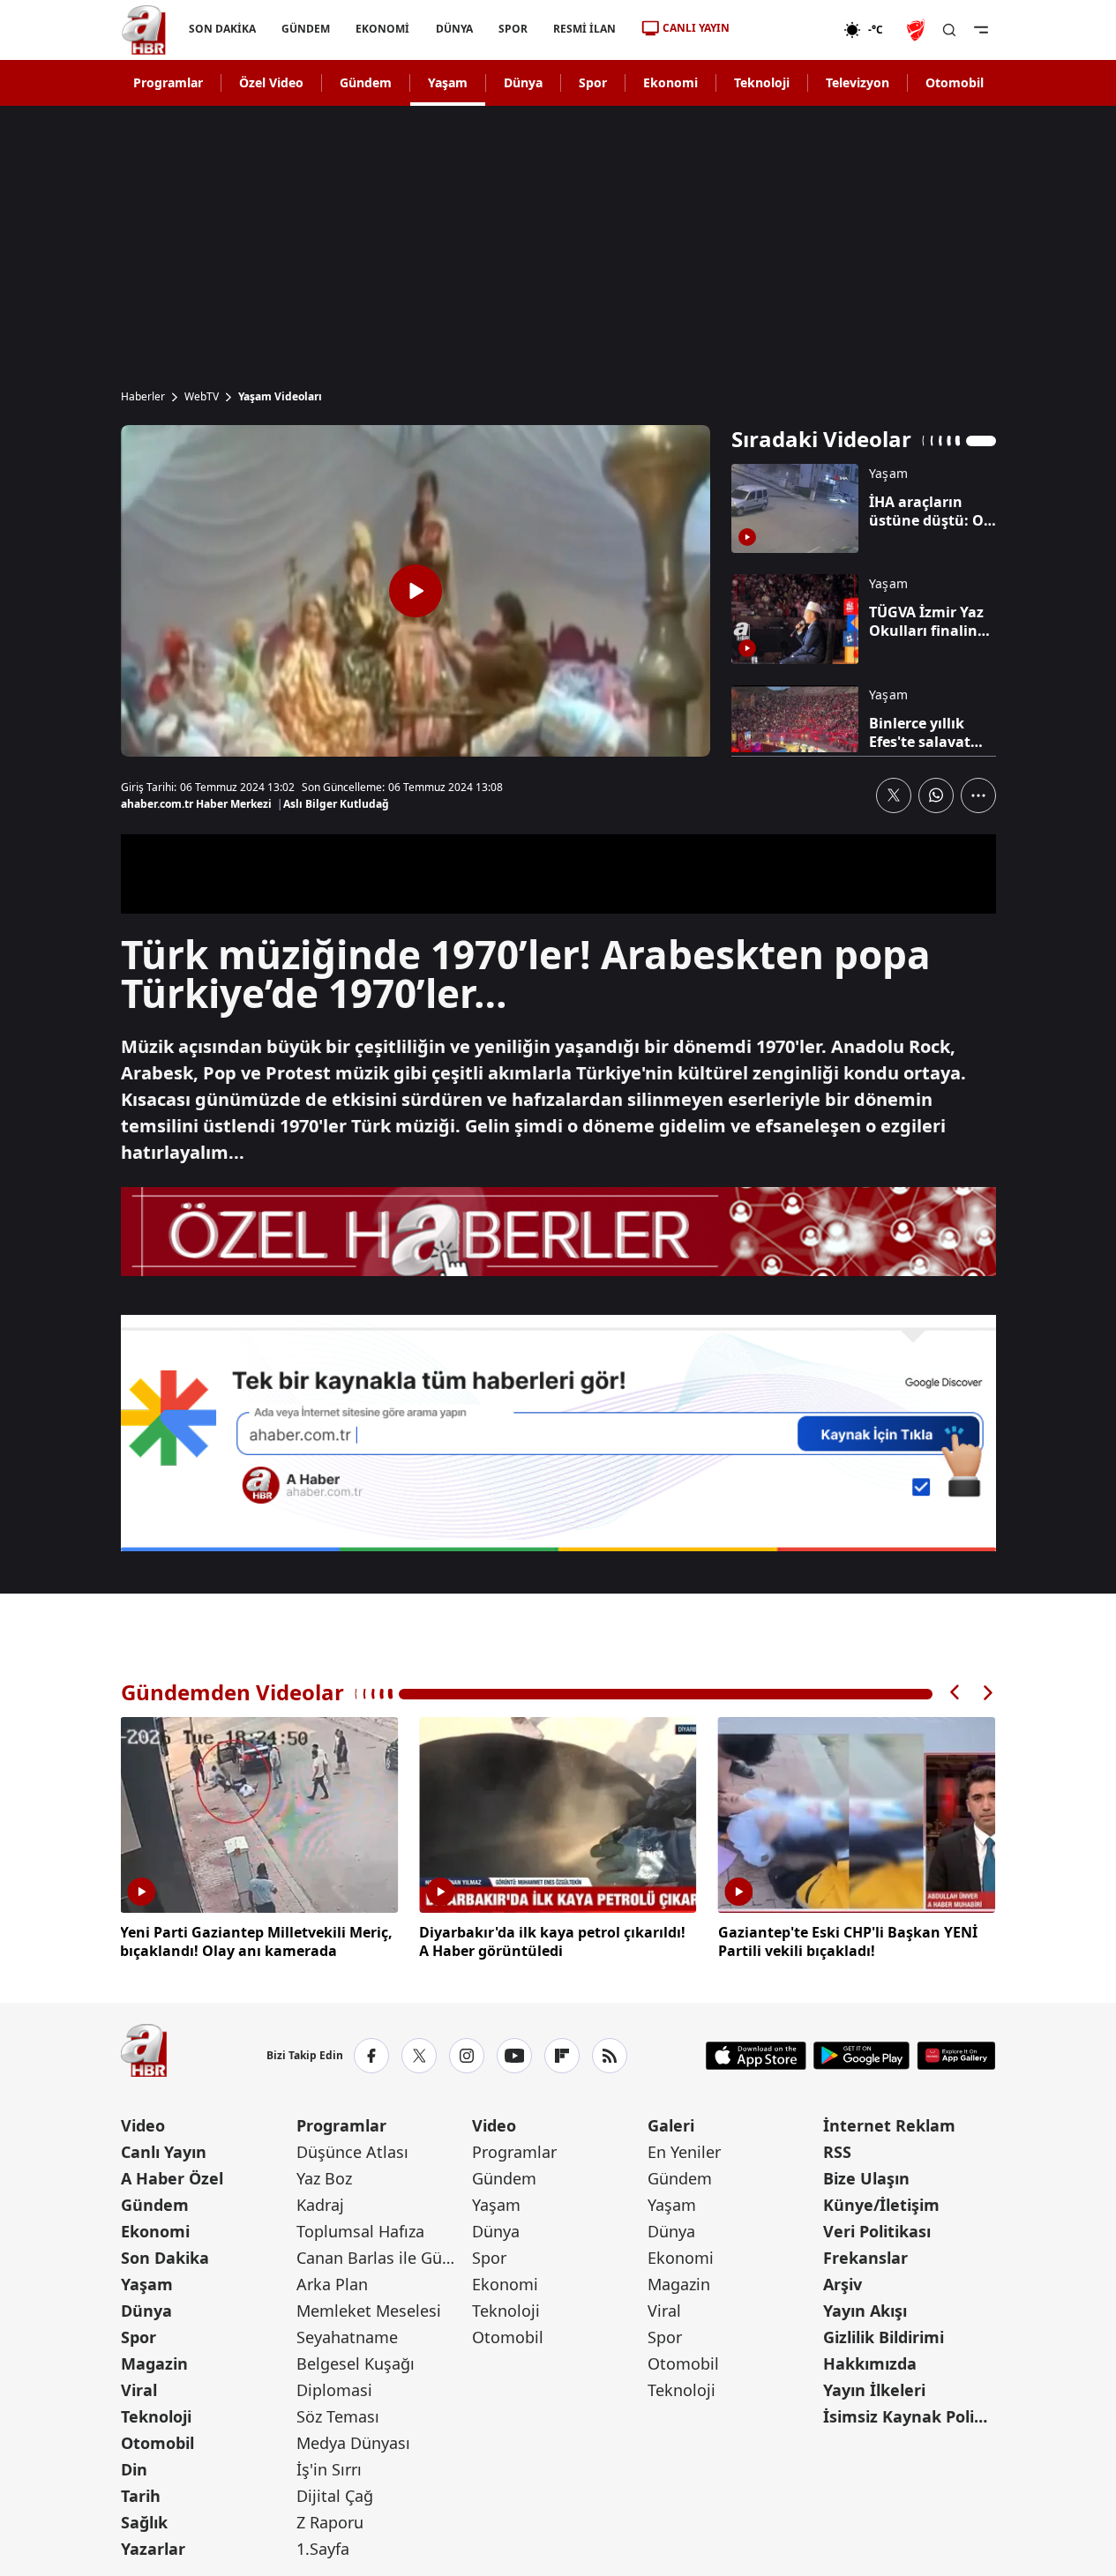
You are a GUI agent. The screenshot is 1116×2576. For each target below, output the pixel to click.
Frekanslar (865, 2258)
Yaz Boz (324, 2178)
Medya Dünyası (353, 2443)
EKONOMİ (382, 29)
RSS (837, 2152)
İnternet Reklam (889, 2125)
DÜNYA (453, 29)
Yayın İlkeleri (874, 2390)
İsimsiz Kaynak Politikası (909, 2416)
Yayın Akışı (865, 2311)
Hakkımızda (870, 2363)
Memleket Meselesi (369, 2311)
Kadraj (320, 2205)
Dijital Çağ (335, 2496)
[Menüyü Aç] (981, 30)
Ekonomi (670, 82)
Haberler (143, 397)
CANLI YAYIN (696, 28)
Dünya (523, 82)
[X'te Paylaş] (894, 795)
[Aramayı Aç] (949, 30)
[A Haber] (144, 30)
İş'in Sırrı (329, 2469)
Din (134, 2469)
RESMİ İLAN (584, 29)
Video (143, 2125)
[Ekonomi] (786, 30)
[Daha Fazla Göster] (978, 795)
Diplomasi (334, 2390)
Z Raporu (330, 2522)
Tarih (141, 2496)
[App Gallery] (956, 2056)
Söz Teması (338, 2416)
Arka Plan (332, 2284)
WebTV (202, 397)
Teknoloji (762, 82)
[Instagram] (467, 2056)
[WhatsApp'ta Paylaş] (936, 795)
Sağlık (144, 2522)
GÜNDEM (306, 29)
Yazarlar (153, 2549)
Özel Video (271, 82)
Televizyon (858, 82)
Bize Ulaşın (866, 2178)
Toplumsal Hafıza (360, 2231)
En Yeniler (684, 2152)
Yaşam (448, 82)
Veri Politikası (877, 2231)
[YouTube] (514, 2056)
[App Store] (756, 2056)
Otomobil (955, 82)
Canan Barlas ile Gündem (382, 2258)
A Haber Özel (172, 2178)
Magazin (154, 2363)
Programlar (168, 82)
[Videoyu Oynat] (416, 591)
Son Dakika (165, 2258)
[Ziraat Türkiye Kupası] (918, 30)
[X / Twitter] (419, 2056)
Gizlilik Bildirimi (884, 2337)
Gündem (366, 82)
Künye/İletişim (881, 2205)
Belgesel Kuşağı (356, 2363)
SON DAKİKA (222, 29)
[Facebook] (371, 2056)
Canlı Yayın (164, 2152)
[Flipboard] (562, 2056)
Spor (593, 82)
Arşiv (843, 2284)
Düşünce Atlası (352, 2152)
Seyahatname (347, 2337)
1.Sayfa (323, 2549)
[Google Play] (861, 2056)
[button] (955, 1693)
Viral (139, 2390)
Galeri (671, 2125)
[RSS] (610, 2056)
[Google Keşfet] (558, 1433)
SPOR (512, 29)
